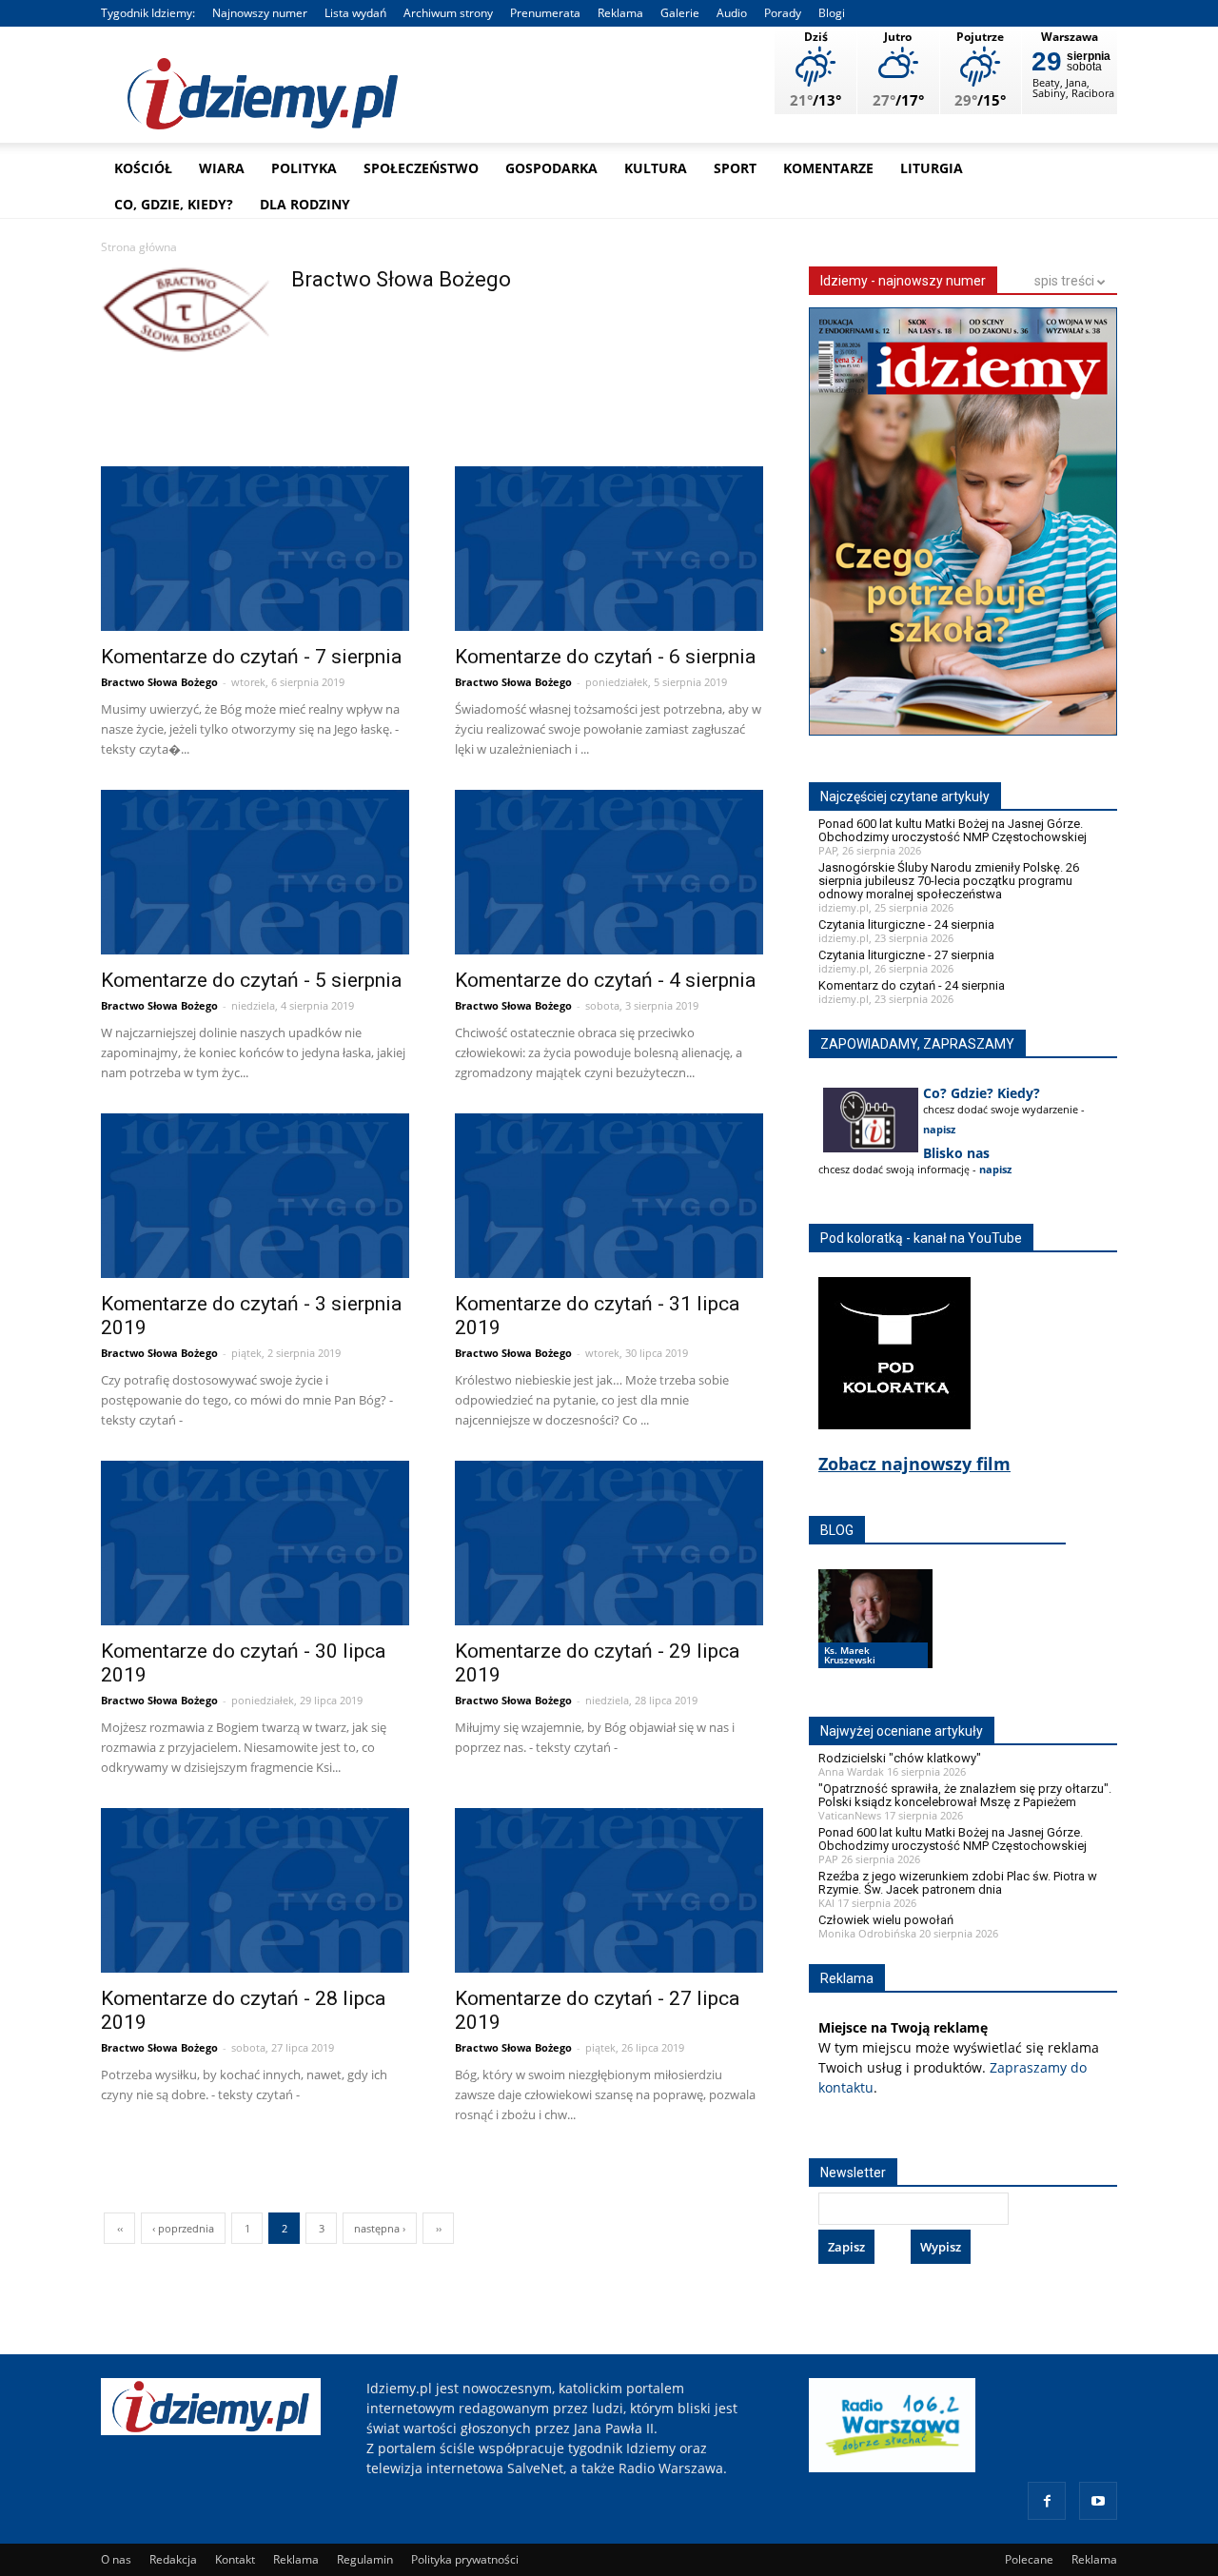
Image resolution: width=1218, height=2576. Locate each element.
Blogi (832, 13)
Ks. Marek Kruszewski (850, 1655)
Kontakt (235, 2559)
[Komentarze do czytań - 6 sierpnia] (609, 551)
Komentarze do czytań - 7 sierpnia (251, 657)
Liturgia (932, 168)
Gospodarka (551, 168)
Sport (735, 168)
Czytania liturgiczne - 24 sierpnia (906, 924)
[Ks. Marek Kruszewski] (875, 1637)
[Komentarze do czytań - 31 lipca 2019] (609, 1199)
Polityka (304, 168)
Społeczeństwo (421, 168)
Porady (783, 13)
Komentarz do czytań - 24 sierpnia (912, 985)
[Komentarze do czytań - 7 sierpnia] (255, 551)
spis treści (1066, 281)
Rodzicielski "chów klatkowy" (900, 1758)
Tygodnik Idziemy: (148, 13)
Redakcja (173, 2559)
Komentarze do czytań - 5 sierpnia (251, 980)
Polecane (1029, 2559)
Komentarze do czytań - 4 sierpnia (605, 980)
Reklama (620, 13)
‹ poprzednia (183, 2228)
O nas (116, 2559)
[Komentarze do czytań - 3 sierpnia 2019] (255, 1199)
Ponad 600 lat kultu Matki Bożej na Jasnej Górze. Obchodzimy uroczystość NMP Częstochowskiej (953, 830)
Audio (732, 13)
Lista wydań (355, 13)
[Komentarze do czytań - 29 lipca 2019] (609, 1546)
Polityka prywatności (465, 2559)
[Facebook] (1047, 2501)
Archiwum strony (448, 13)
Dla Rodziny (305, 204)
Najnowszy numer (260, 13)
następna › (380, 2228)
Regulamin (365, 2559)
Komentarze (828, 168)
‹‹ (120, 2228)
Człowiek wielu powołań (886, 1920)
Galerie (680, 13)
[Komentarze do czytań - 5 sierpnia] (255, 875)
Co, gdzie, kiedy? (174, 204)
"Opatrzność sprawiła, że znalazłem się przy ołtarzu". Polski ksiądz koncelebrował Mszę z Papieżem (965, 1795)
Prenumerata (545, 13)
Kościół (143, 168)
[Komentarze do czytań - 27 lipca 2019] (609, 1893)
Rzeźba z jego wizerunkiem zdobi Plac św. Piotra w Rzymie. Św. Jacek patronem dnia (958, 1883)
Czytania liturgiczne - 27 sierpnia (906, 955)
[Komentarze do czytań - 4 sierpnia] (609, 875)
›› (439, 2228)
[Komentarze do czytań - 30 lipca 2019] (255, 1546)
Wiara (222, 168)
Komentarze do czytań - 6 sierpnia (605, 657)
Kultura (656, 168)
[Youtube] (1098, 2501)
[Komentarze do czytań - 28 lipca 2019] (255, 1893)
